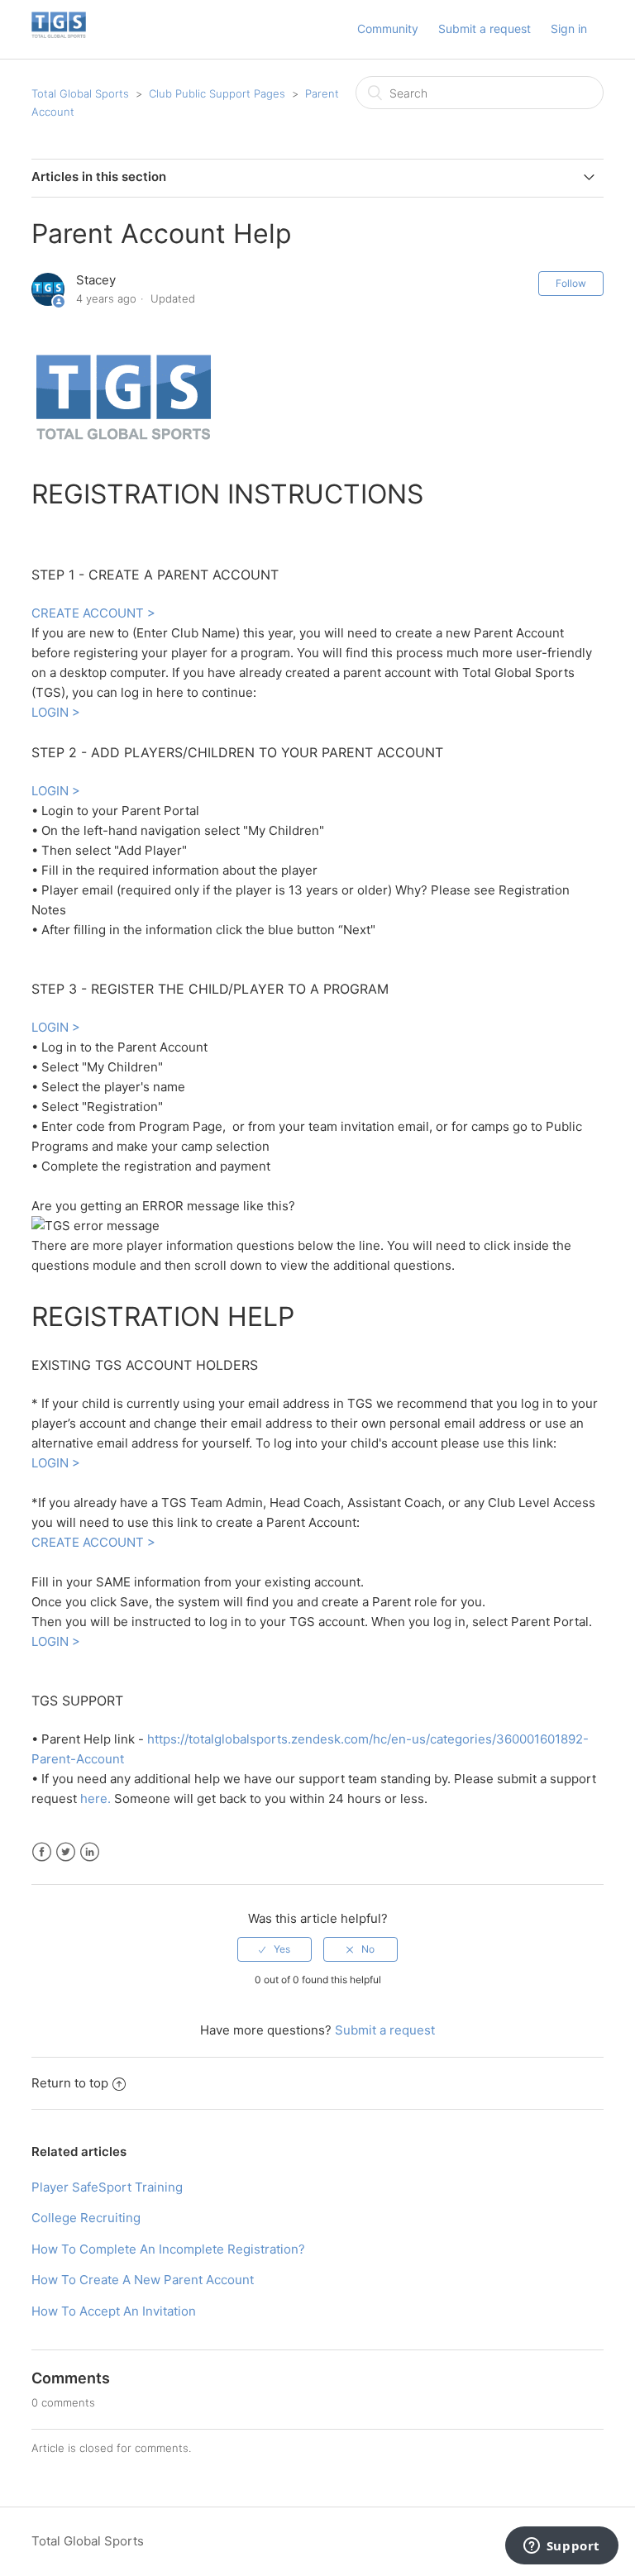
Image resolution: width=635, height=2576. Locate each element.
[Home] (59, 38)
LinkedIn (90, 1852)
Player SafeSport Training (107, 2187)
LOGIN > (56, 712)
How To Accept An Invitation (114, 2311)
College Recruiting (86, 2218)
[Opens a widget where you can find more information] (561, 2547)
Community (388, 29)
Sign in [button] (569, 29)
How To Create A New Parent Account (143, 2280)
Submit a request (485, 29)
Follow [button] (571, 283)
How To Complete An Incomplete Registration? (168, 2249)
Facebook (42, 1852)
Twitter (66, 1852)
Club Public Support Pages (217, 93)
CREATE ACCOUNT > (93, 613)
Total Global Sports (80, 93)
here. (95, 1798)
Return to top (70, 2083)
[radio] (275, 1949)
